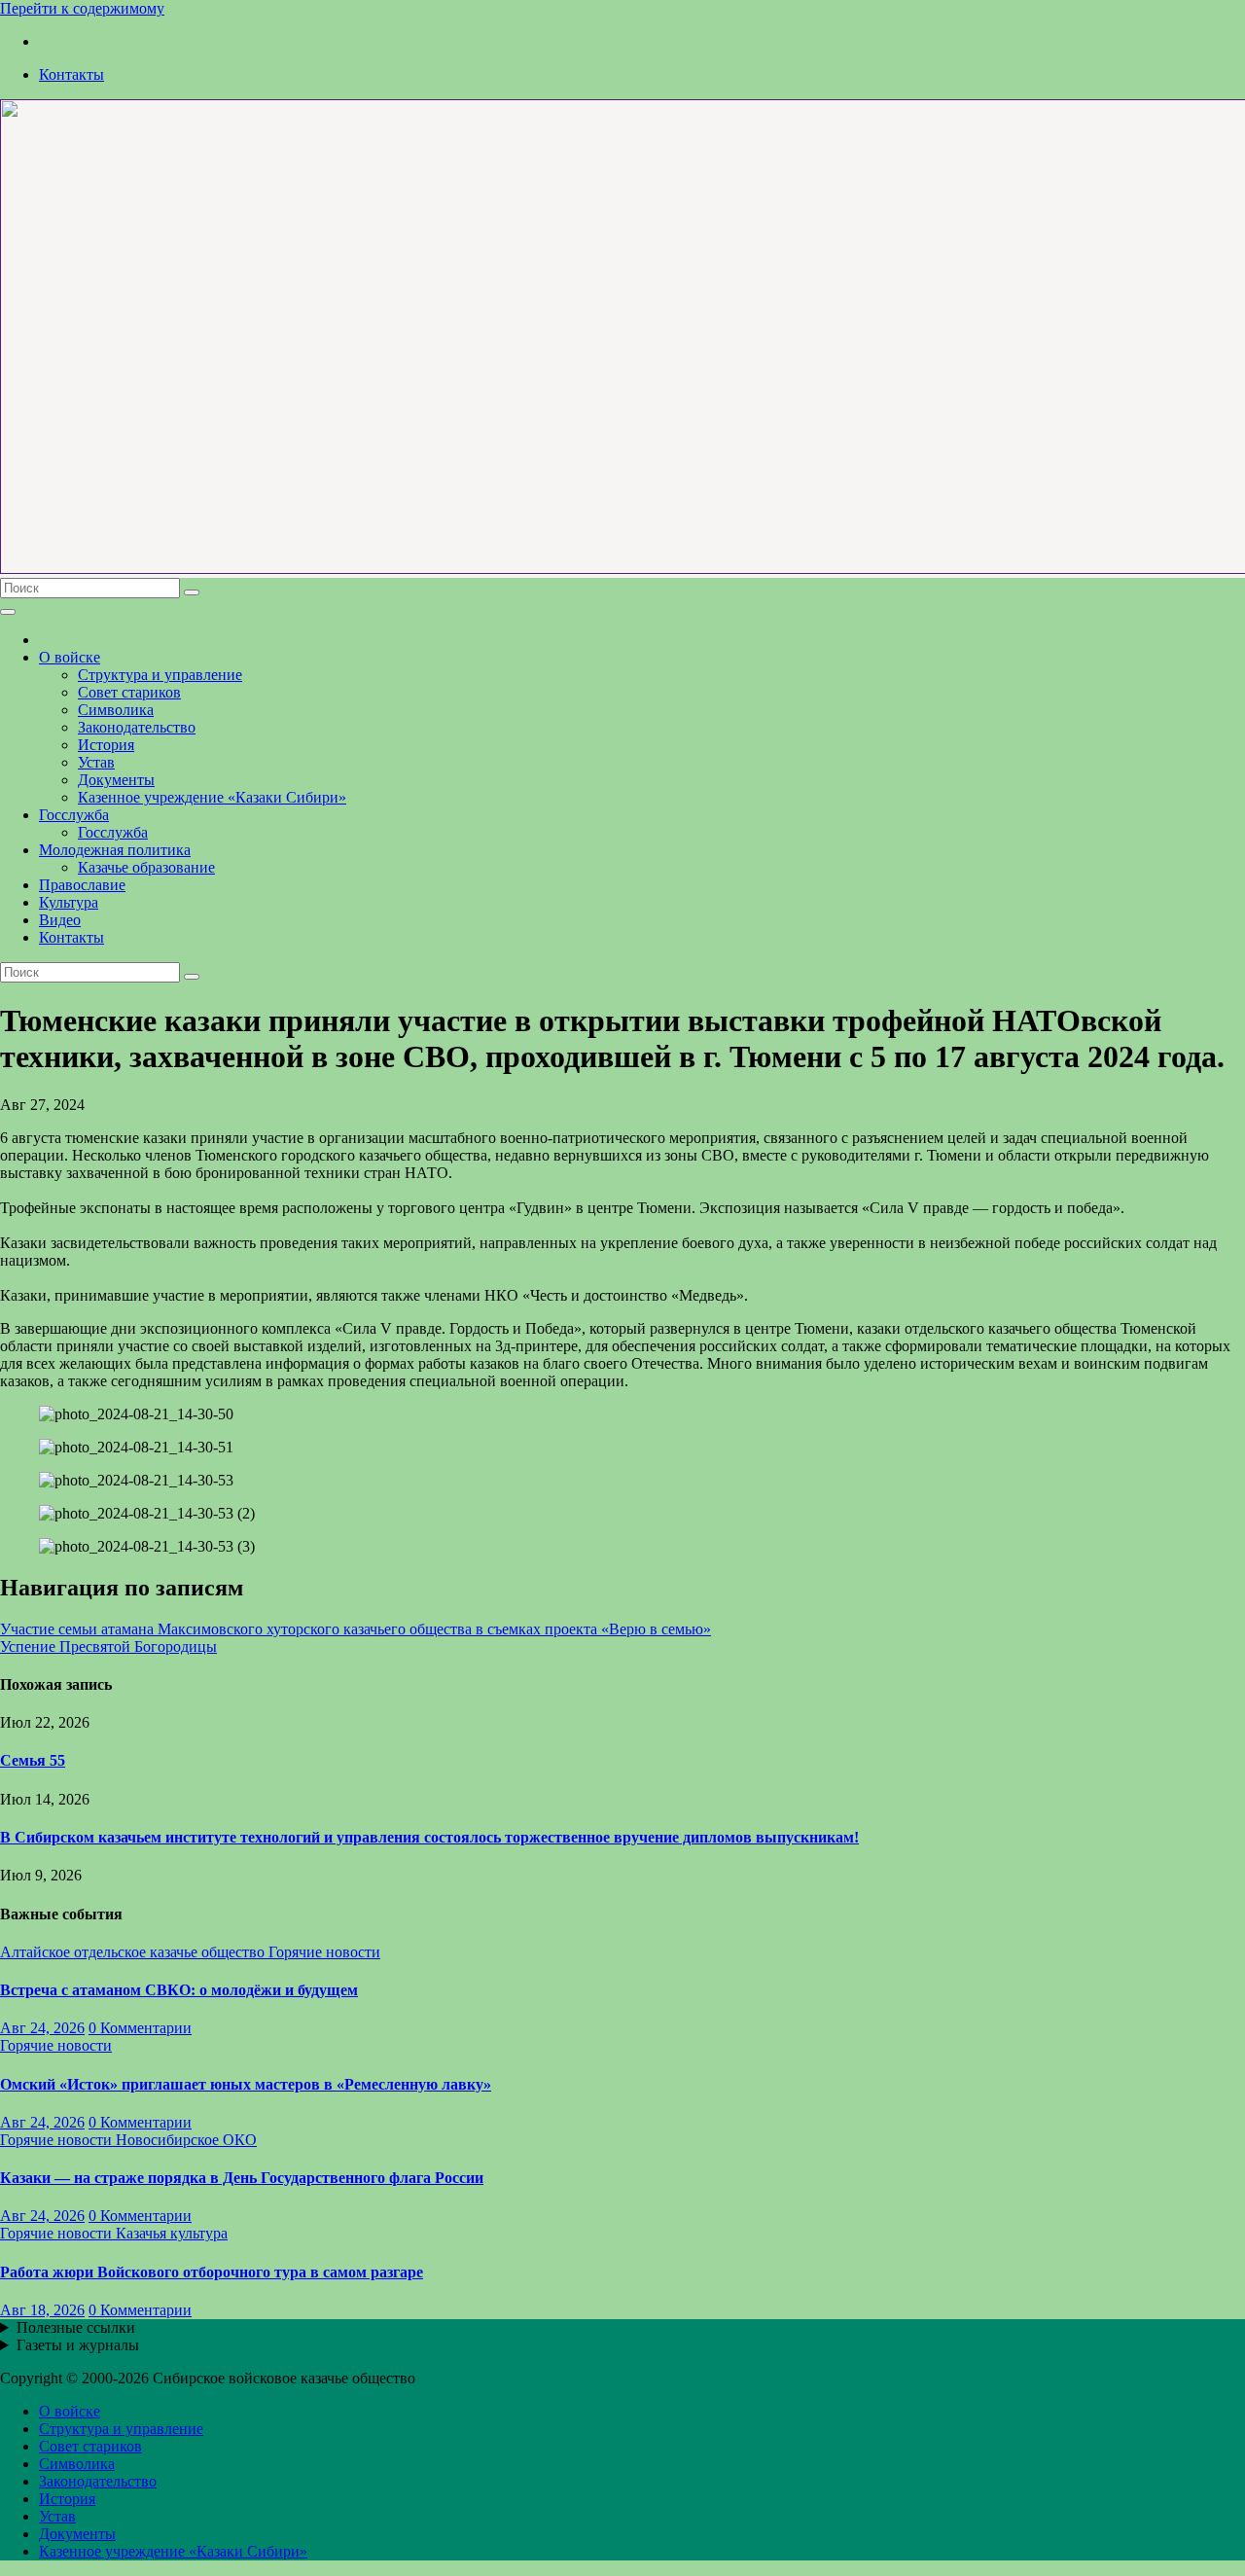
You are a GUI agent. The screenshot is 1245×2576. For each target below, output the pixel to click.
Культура (69, 902)
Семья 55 (33, 1760)
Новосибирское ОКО (186, 2140)
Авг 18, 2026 (42, 2310)
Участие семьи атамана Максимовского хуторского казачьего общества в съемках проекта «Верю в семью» (356, 1629)
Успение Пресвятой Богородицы (108, 1646)
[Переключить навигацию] (8, 612)
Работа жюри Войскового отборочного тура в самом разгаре (212, 2272)
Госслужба (74, 815)
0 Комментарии (140, 2028)
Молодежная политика (115, 850)
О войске (70, 657)
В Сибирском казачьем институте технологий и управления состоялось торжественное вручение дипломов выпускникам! (429, 1837)
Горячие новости (324, 1952)
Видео (60, 920)
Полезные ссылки (76, 2327)
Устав (96, 762)
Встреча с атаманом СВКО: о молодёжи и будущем (179, 1990)
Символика (116, 710)
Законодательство (137, 727)
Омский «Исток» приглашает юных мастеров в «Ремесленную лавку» (246, 2084)
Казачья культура (172, 2233)
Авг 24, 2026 (42, 2028)
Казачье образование (146, 867)
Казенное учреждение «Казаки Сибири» (212, 797)
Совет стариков (129, 692)
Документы (116, 780)
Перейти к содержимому (82, 8)
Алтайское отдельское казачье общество (134, 1952)
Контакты (71, 74)
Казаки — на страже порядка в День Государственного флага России (242, 2178)
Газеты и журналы (78, 2345)
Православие (82, 885)
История (106, 745)
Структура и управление (160, 675)
